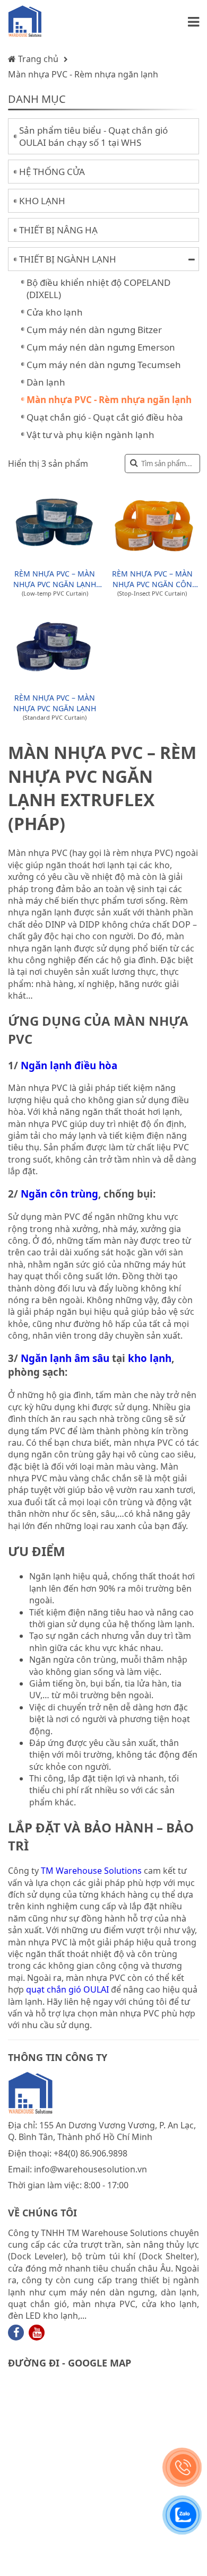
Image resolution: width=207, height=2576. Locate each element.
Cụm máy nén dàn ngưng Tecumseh (104, 365)
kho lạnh (150, 1358)
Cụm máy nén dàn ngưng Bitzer (94, 330)
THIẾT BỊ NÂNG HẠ (58, 230)
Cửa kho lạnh (55, 312)
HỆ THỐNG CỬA (52, 172)
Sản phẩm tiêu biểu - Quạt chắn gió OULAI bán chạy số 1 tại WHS (93, 136)
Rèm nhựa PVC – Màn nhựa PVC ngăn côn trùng (152, 579)
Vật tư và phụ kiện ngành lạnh (90, 435)
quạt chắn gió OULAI (67, 1989)
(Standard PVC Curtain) (55, 717)
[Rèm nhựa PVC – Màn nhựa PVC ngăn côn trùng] (152, 523)
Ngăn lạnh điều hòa (69, 1065)
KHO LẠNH (42, 201)
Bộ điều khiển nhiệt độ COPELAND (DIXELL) (98, 289)
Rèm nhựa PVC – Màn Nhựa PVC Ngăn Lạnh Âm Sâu (55, 579)
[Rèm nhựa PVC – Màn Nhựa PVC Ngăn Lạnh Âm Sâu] (55, 523)
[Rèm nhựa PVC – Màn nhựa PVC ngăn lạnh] (55, 648)
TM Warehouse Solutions (91, 1871)
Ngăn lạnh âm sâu (64, 1358)
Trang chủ (37, 59)
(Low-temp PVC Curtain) (55, 593)
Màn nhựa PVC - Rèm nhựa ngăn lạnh (83, 74)
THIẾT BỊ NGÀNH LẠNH (68, 259)
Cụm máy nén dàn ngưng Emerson (101, 347)
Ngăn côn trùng (59, 1194)
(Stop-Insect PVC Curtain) (152, 593)
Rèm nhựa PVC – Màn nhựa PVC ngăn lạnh (55, 703)
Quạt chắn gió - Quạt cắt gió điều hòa (105, 417)
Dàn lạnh (46, 382)
